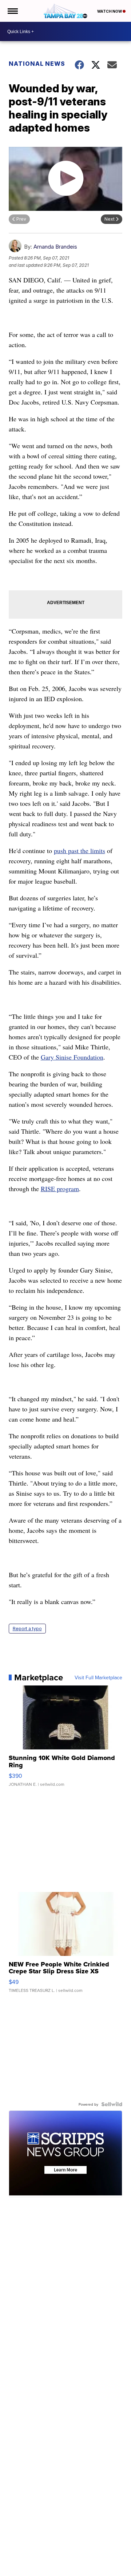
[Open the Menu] (12, 11)
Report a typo (27, 1629)
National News (37, 64)
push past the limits (80, 851)
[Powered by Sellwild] (112, 2104)
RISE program (60, 1189)
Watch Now (110, 11)
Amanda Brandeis (55, 247)
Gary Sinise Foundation (72, 1057)
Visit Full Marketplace (98, 1677)
